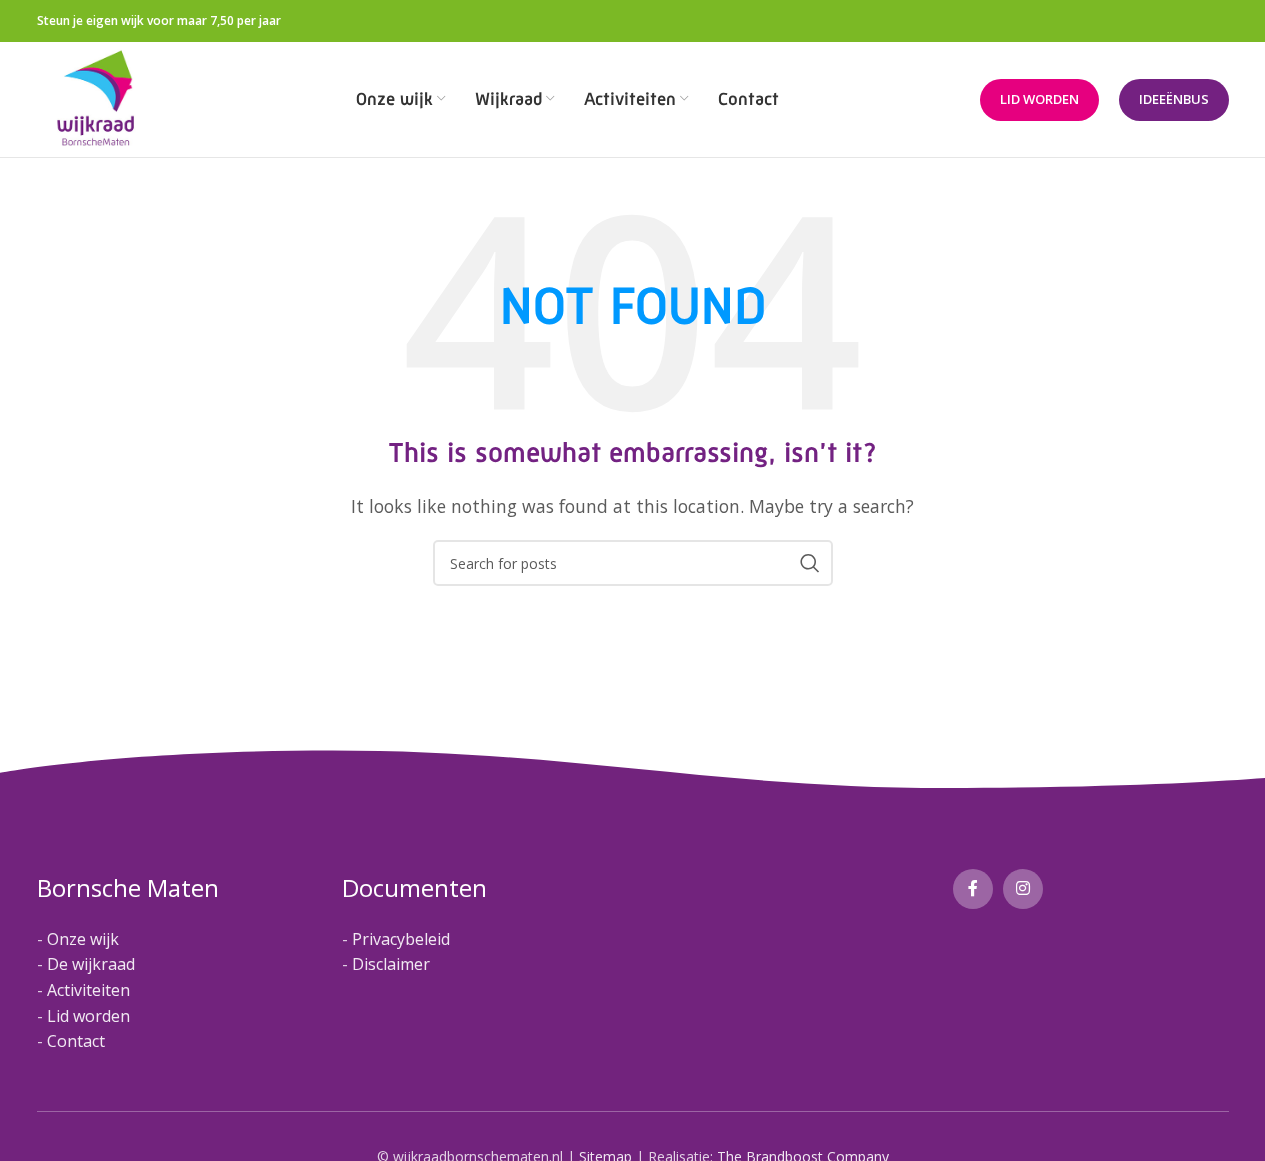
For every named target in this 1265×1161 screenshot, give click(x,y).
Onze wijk (83, 939)
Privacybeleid (401, 939)
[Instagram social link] (1023, 889)
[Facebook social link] (973, 889)
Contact (76, 1041)
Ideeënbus (1174, 99)
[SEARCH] (810, 563)
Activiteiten (88, 990)
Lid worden (1039, 99)
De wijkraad (91, 964)
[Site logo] (96, 98)
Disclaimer (391, 964)
